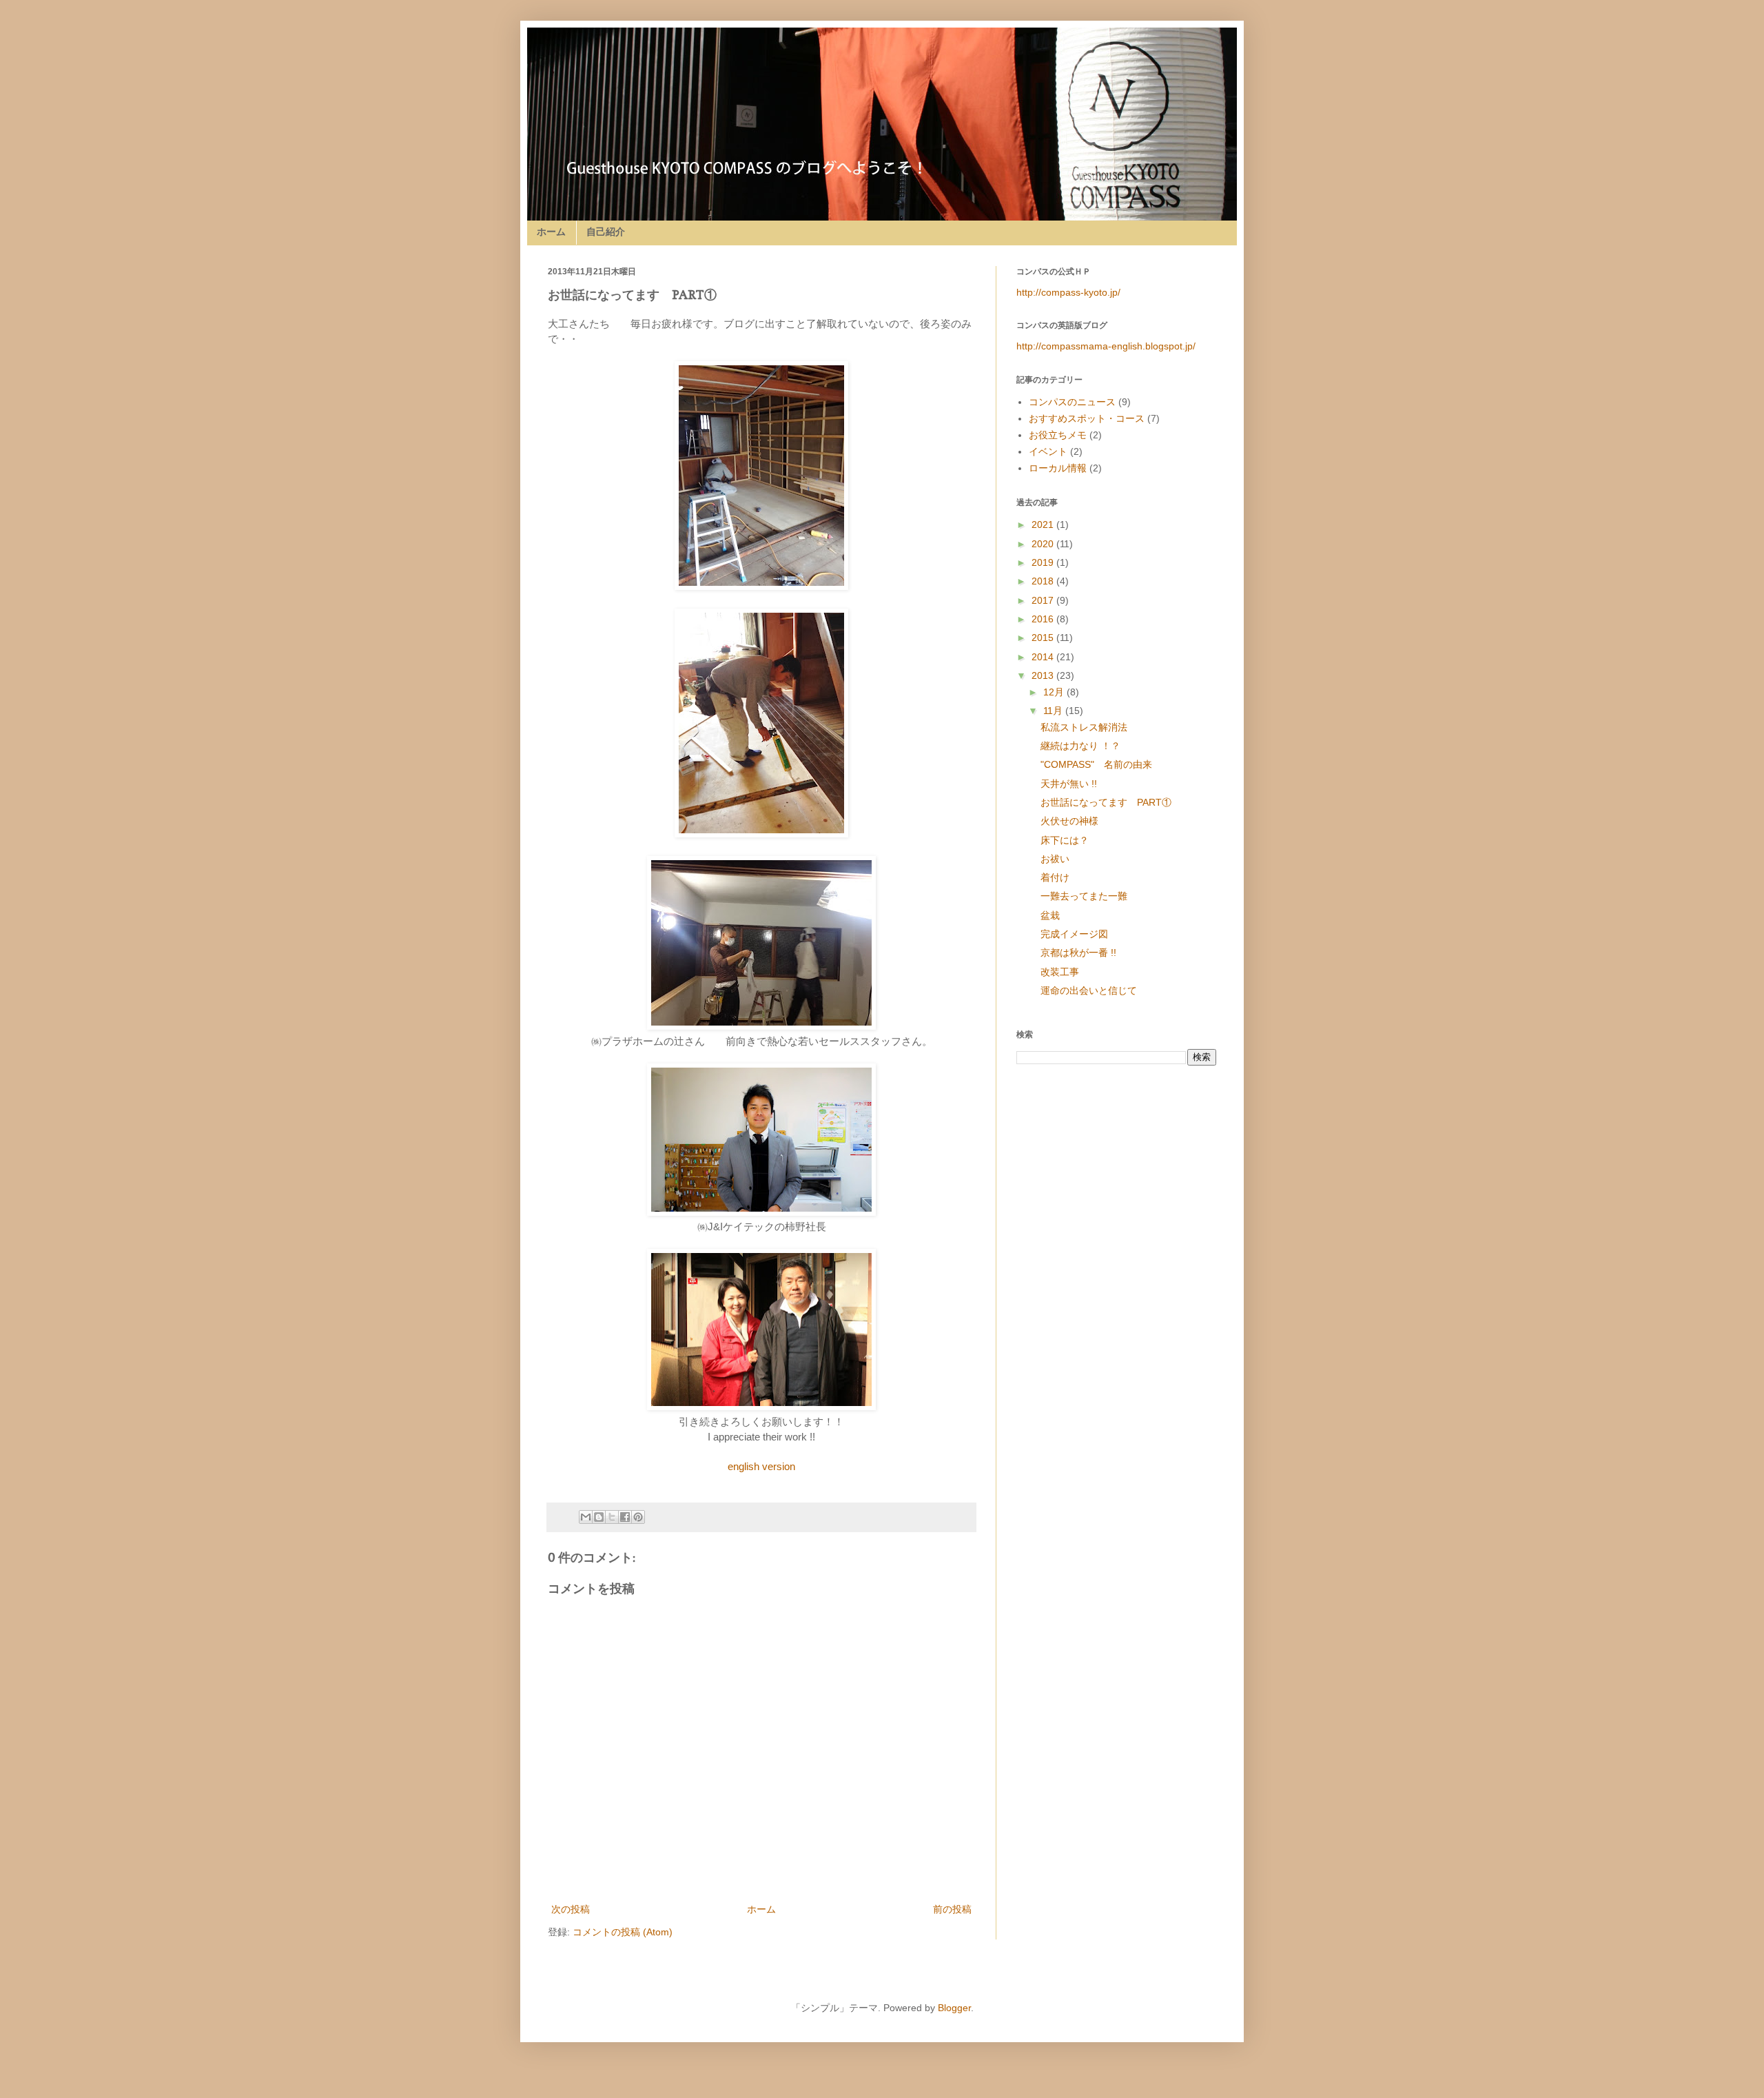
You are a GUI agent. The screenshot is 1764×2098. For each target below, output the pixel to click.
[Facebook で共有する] (625, 1517)
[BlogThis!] (599, 1517)
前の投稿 (952, 1909)
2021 (1044, 524)
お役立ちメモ (1058, 435)
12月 (1055, 692)
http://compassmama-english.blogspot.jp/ (1106, 346)
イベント (1048, 451)
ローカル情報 (1058, 468)
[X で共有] (612, 1517)
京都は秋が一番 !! (1098, 953)
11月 (1054, 711)
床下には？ (1084, 840)
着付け (1074, 877)
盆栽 (1069, 915)
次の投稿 (571, 1909)
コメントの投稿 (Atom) (623, 1932)
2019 (1044, 562)
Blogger (954, 2008)
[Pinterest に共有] (638, 1517)
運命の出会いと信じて (1089, 990)
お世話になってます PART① (1120, 802)
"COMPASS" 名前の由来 (1112, 764)
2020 (1044, 544)
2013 (1044, 675)
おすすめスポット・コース (1087, 418)
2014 (1044, 657)
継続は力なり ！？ (1100, 746)
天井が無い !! (1083, 784)
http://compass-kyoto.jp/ (1068, 292)
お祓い (1069, 859)
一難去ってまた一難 (1094, 896)
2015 (1044, 638)
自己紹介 (606, 232)
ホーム (551, 232)
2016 (1044, 619)
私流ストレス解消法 (1103, 727)
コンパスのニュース (1072, 402)
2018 (1044, 581)
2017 (1044, 600)
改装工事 (1069, 972)
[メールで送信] (586, 1517)
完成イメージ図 (1084, 934)
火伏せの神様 (1089, 821)
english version (761, 1466)
